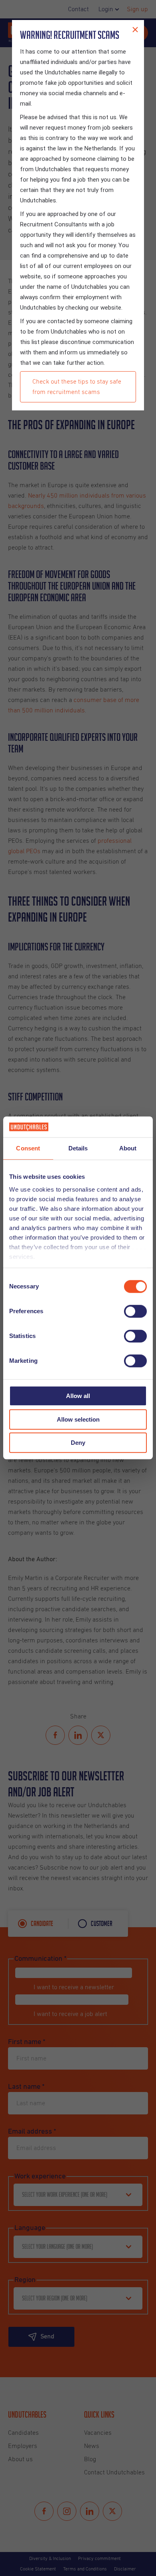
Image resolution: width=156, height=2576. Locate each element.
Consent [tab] (28, 1149)
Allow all (78, 1396)
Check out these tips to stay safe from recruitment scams (77, 387)
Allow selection (78, 1419)
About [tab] (128, 1149)
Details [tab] (78, 1149)
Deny (78, 1443)
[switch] (135, 1312)
